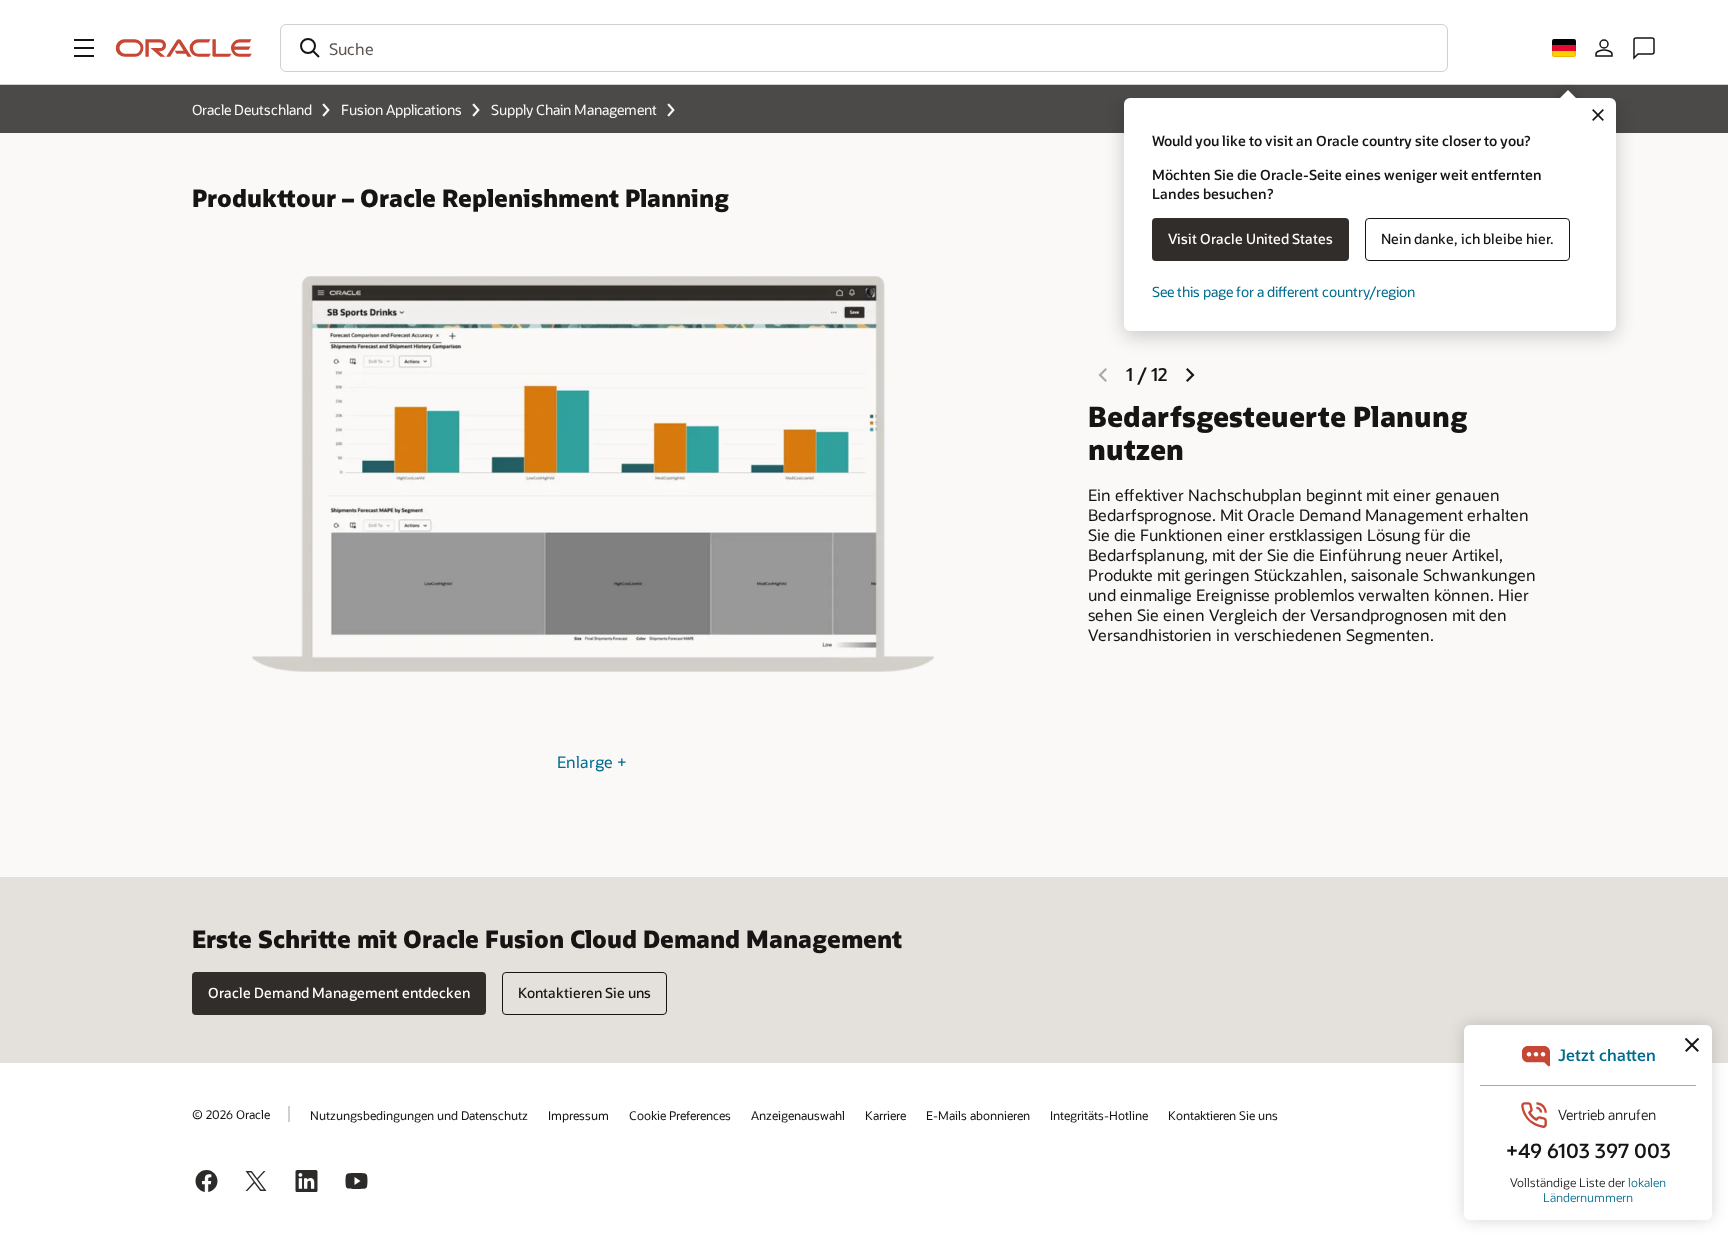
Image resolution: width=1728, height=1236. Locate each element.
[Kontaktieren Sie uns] (1644, 48)
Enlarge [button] (592, 761)
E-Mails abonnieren (978, 1115)
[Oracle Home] (184, 48)
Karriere (885, 1115)
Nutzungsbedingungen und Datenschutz (419, 1115)
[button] (84, 48)
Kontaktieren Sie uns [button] (584, 992)
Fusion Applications (401, 109)
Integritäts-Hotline (1099, 1115)
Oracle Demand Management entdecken (339, 992)
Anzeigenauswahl (798, 1115)
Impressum (578, 1115)
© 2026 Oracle (231, 1114)
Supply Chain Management (574, 109)
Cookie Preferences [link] (680, 1115)
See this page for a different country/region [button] (1283, 291)
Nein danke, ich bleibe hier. (1467, 238)
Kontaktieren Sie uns (1223, 1115)
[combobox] (864, 48)
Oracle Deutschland (252, 109)
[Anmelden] (1604, 48)
